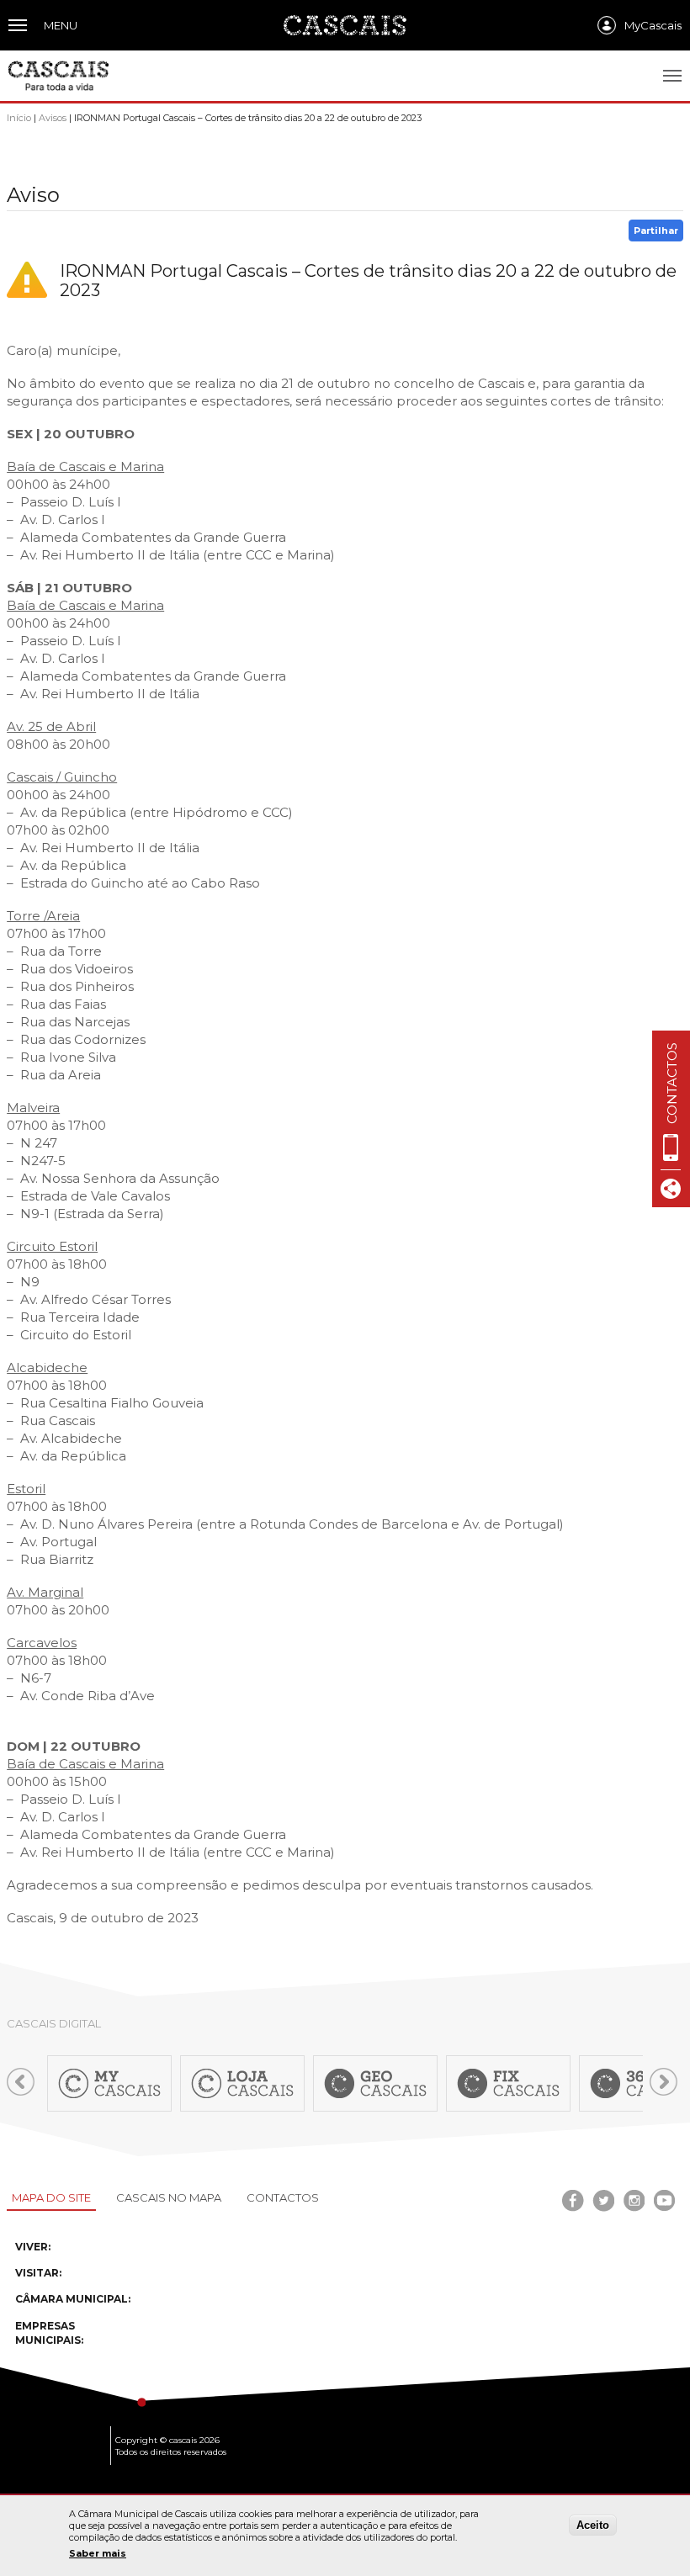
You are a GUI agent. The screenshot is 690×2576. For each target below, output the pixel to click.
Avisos (53, 118)
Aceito (593, 2525)
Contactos (283, 2197)
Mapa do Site (51, 2197)
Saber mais (98, 2553)
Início (19, 118)
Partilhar (656, 231)
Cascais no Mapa (169, 2197)
